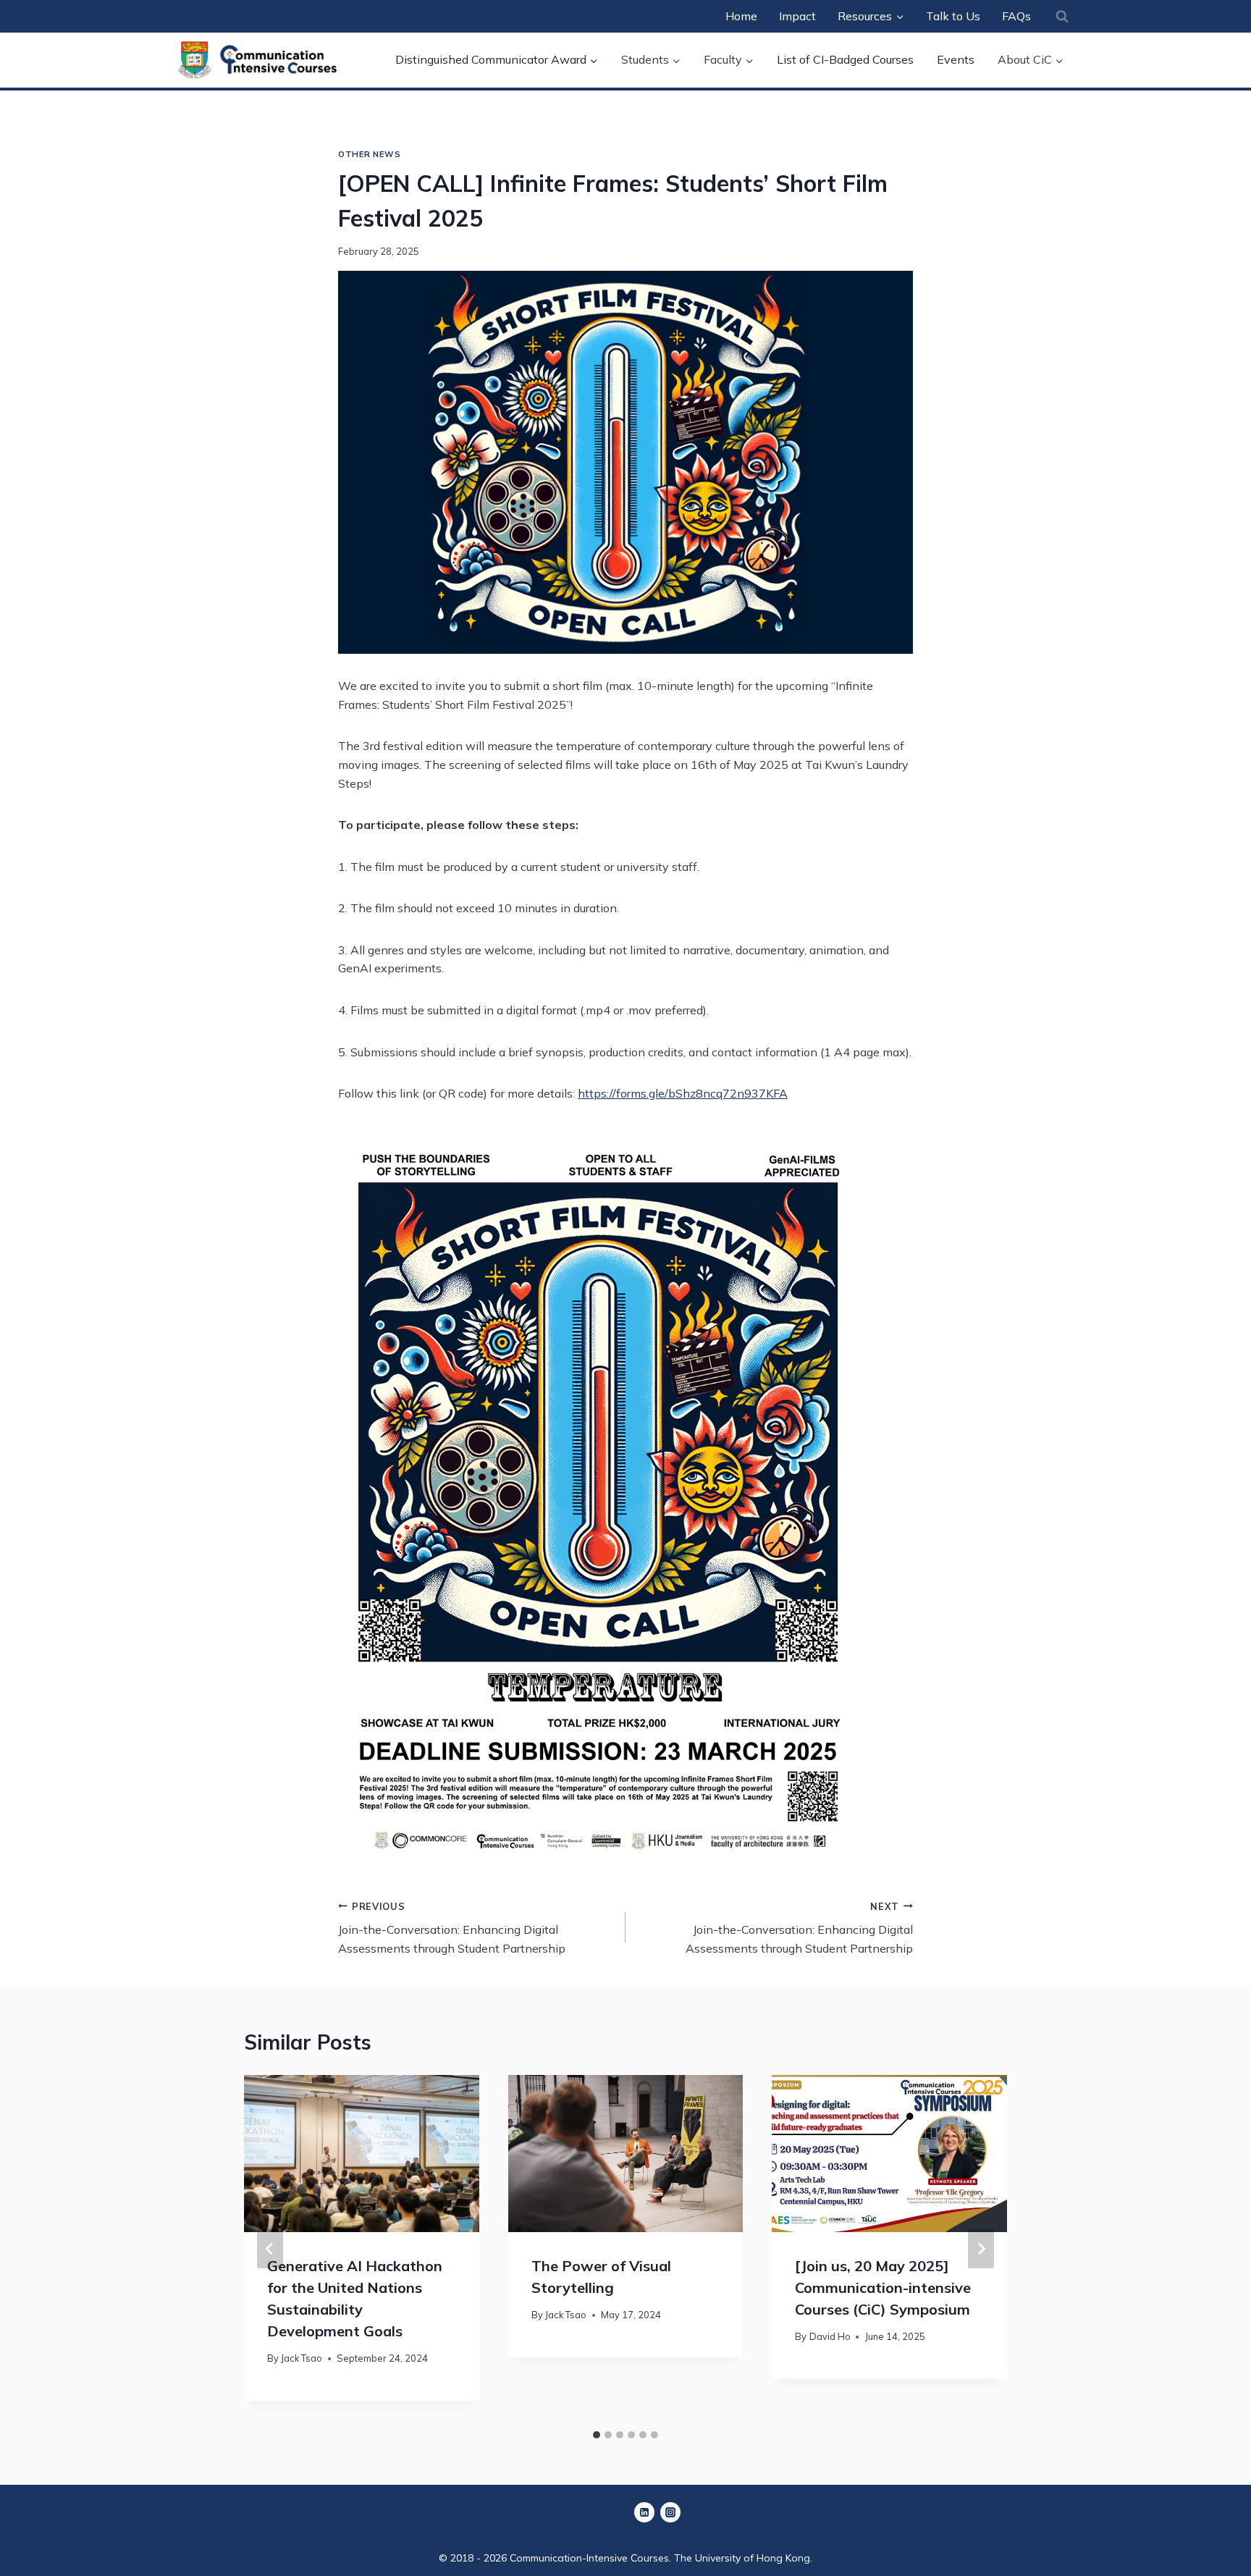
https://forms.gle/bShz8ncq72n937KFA (683, 1093)
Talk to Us (953, 16)
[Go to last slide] (270, 2249)
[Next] (981, 2249)
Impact (797, 16)
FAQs (1016, 16)
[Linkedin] (644, 2512)
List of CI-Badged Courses (845, 59)
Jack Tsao (302, 2359)
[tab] (597, 2435)
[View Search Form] (1062, 16)
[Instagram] (670, 2512)
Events (956, 59)
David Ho (830, 2337)
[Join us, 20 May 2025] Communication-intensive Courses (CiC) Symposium (883, 2287)
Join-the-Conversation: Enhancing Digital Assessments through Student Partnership (452, 1928)
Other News (370, 154)
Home (741, 16)
